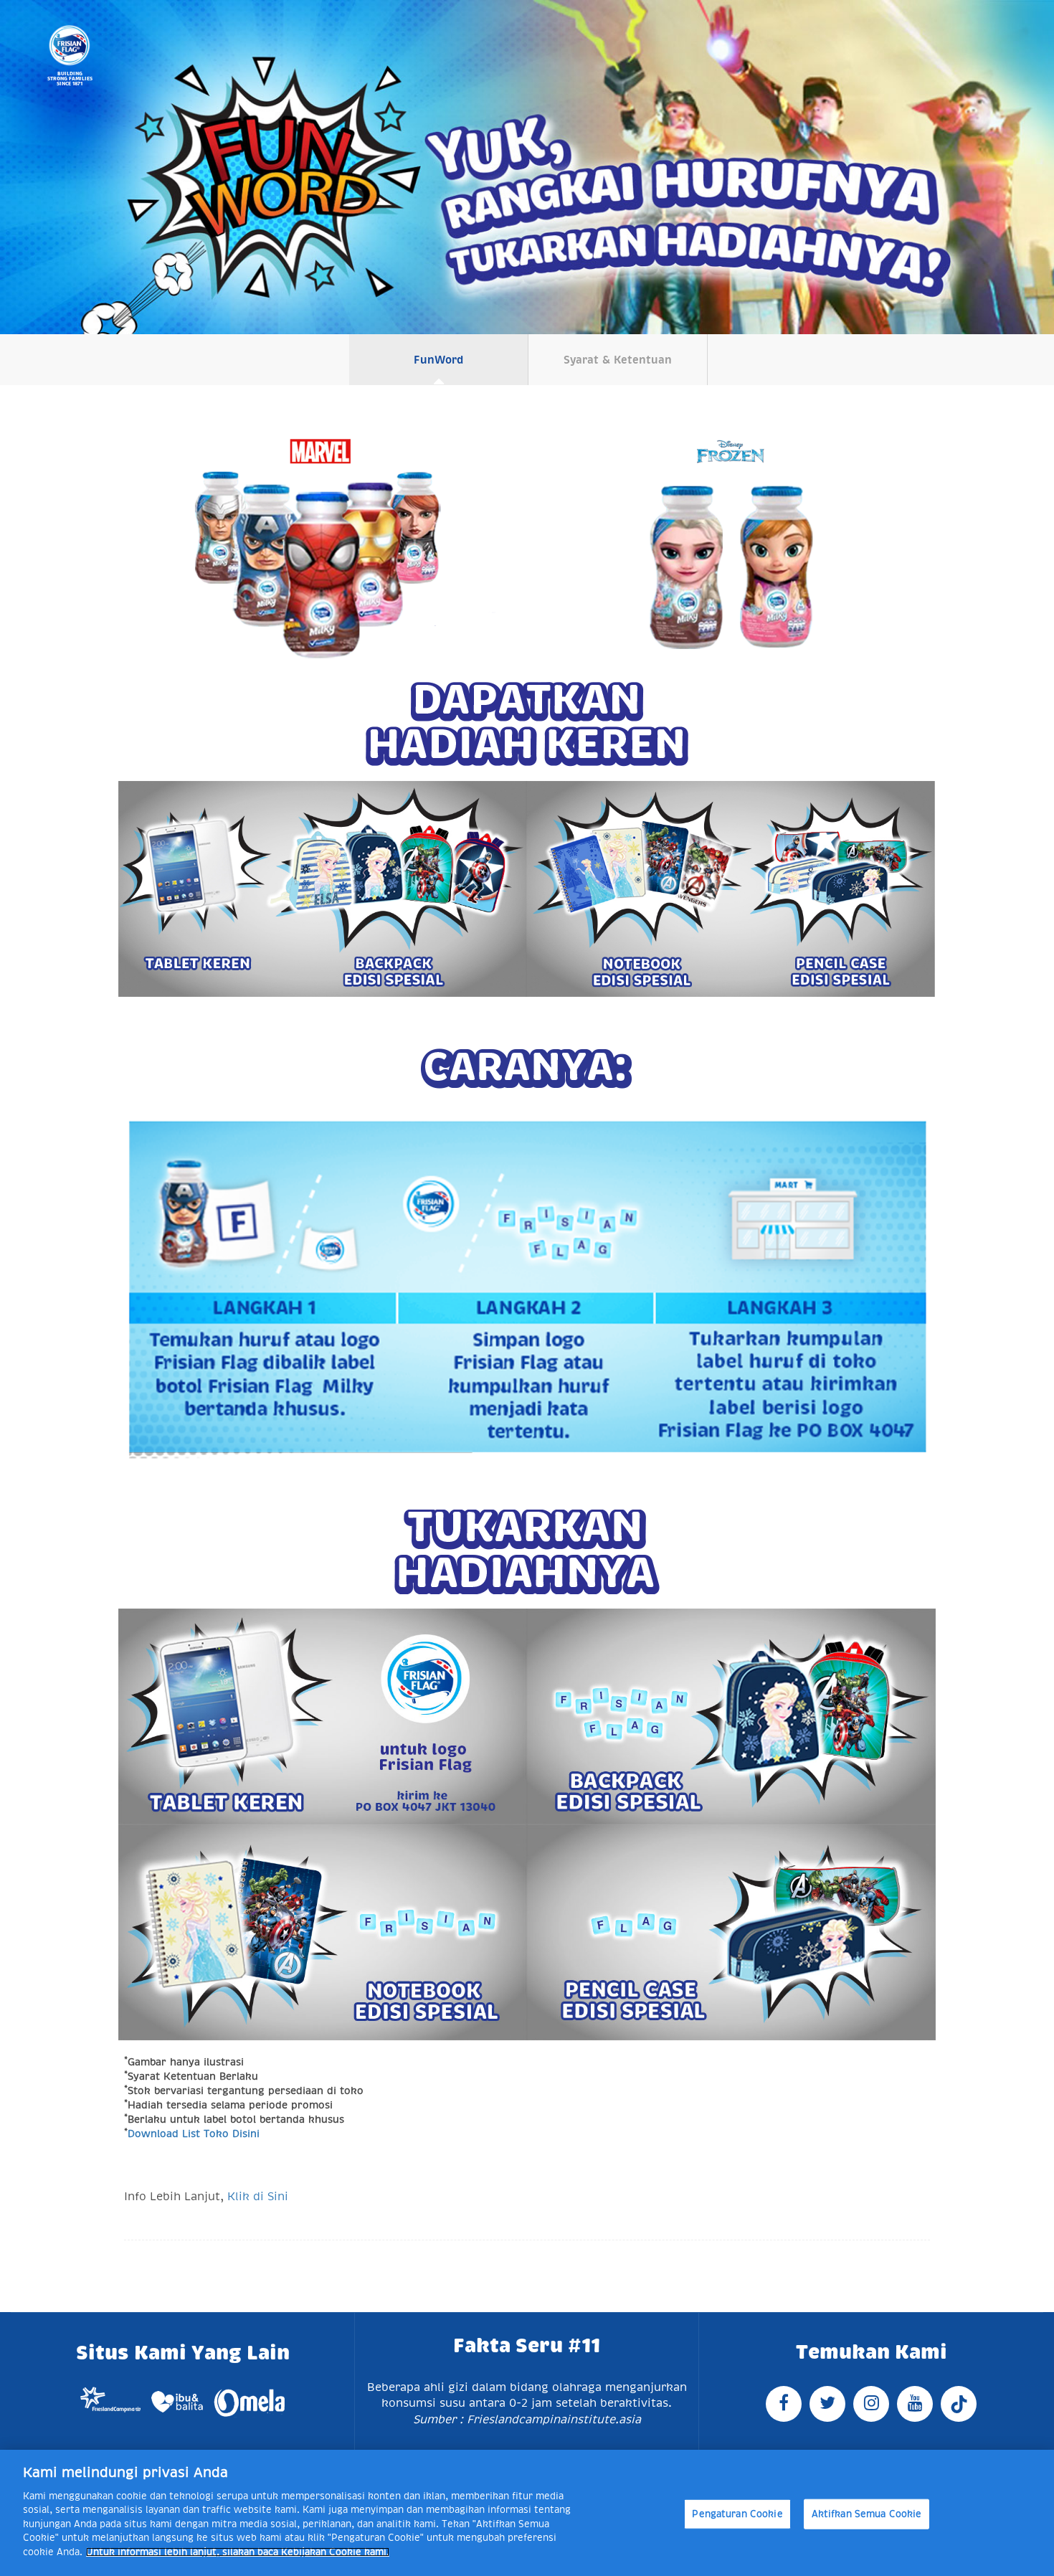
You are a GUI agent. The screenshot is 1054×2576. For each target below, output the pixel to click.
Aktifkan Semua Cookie (867, 2514)
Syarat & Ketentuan (618, 360)
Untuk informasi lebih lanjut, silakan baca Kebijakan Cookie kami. (238, 2552)
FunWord (438, 360)
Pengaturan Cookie (737, 2514)
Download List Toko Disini (194, 2134)
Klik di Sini (258, 2197)
